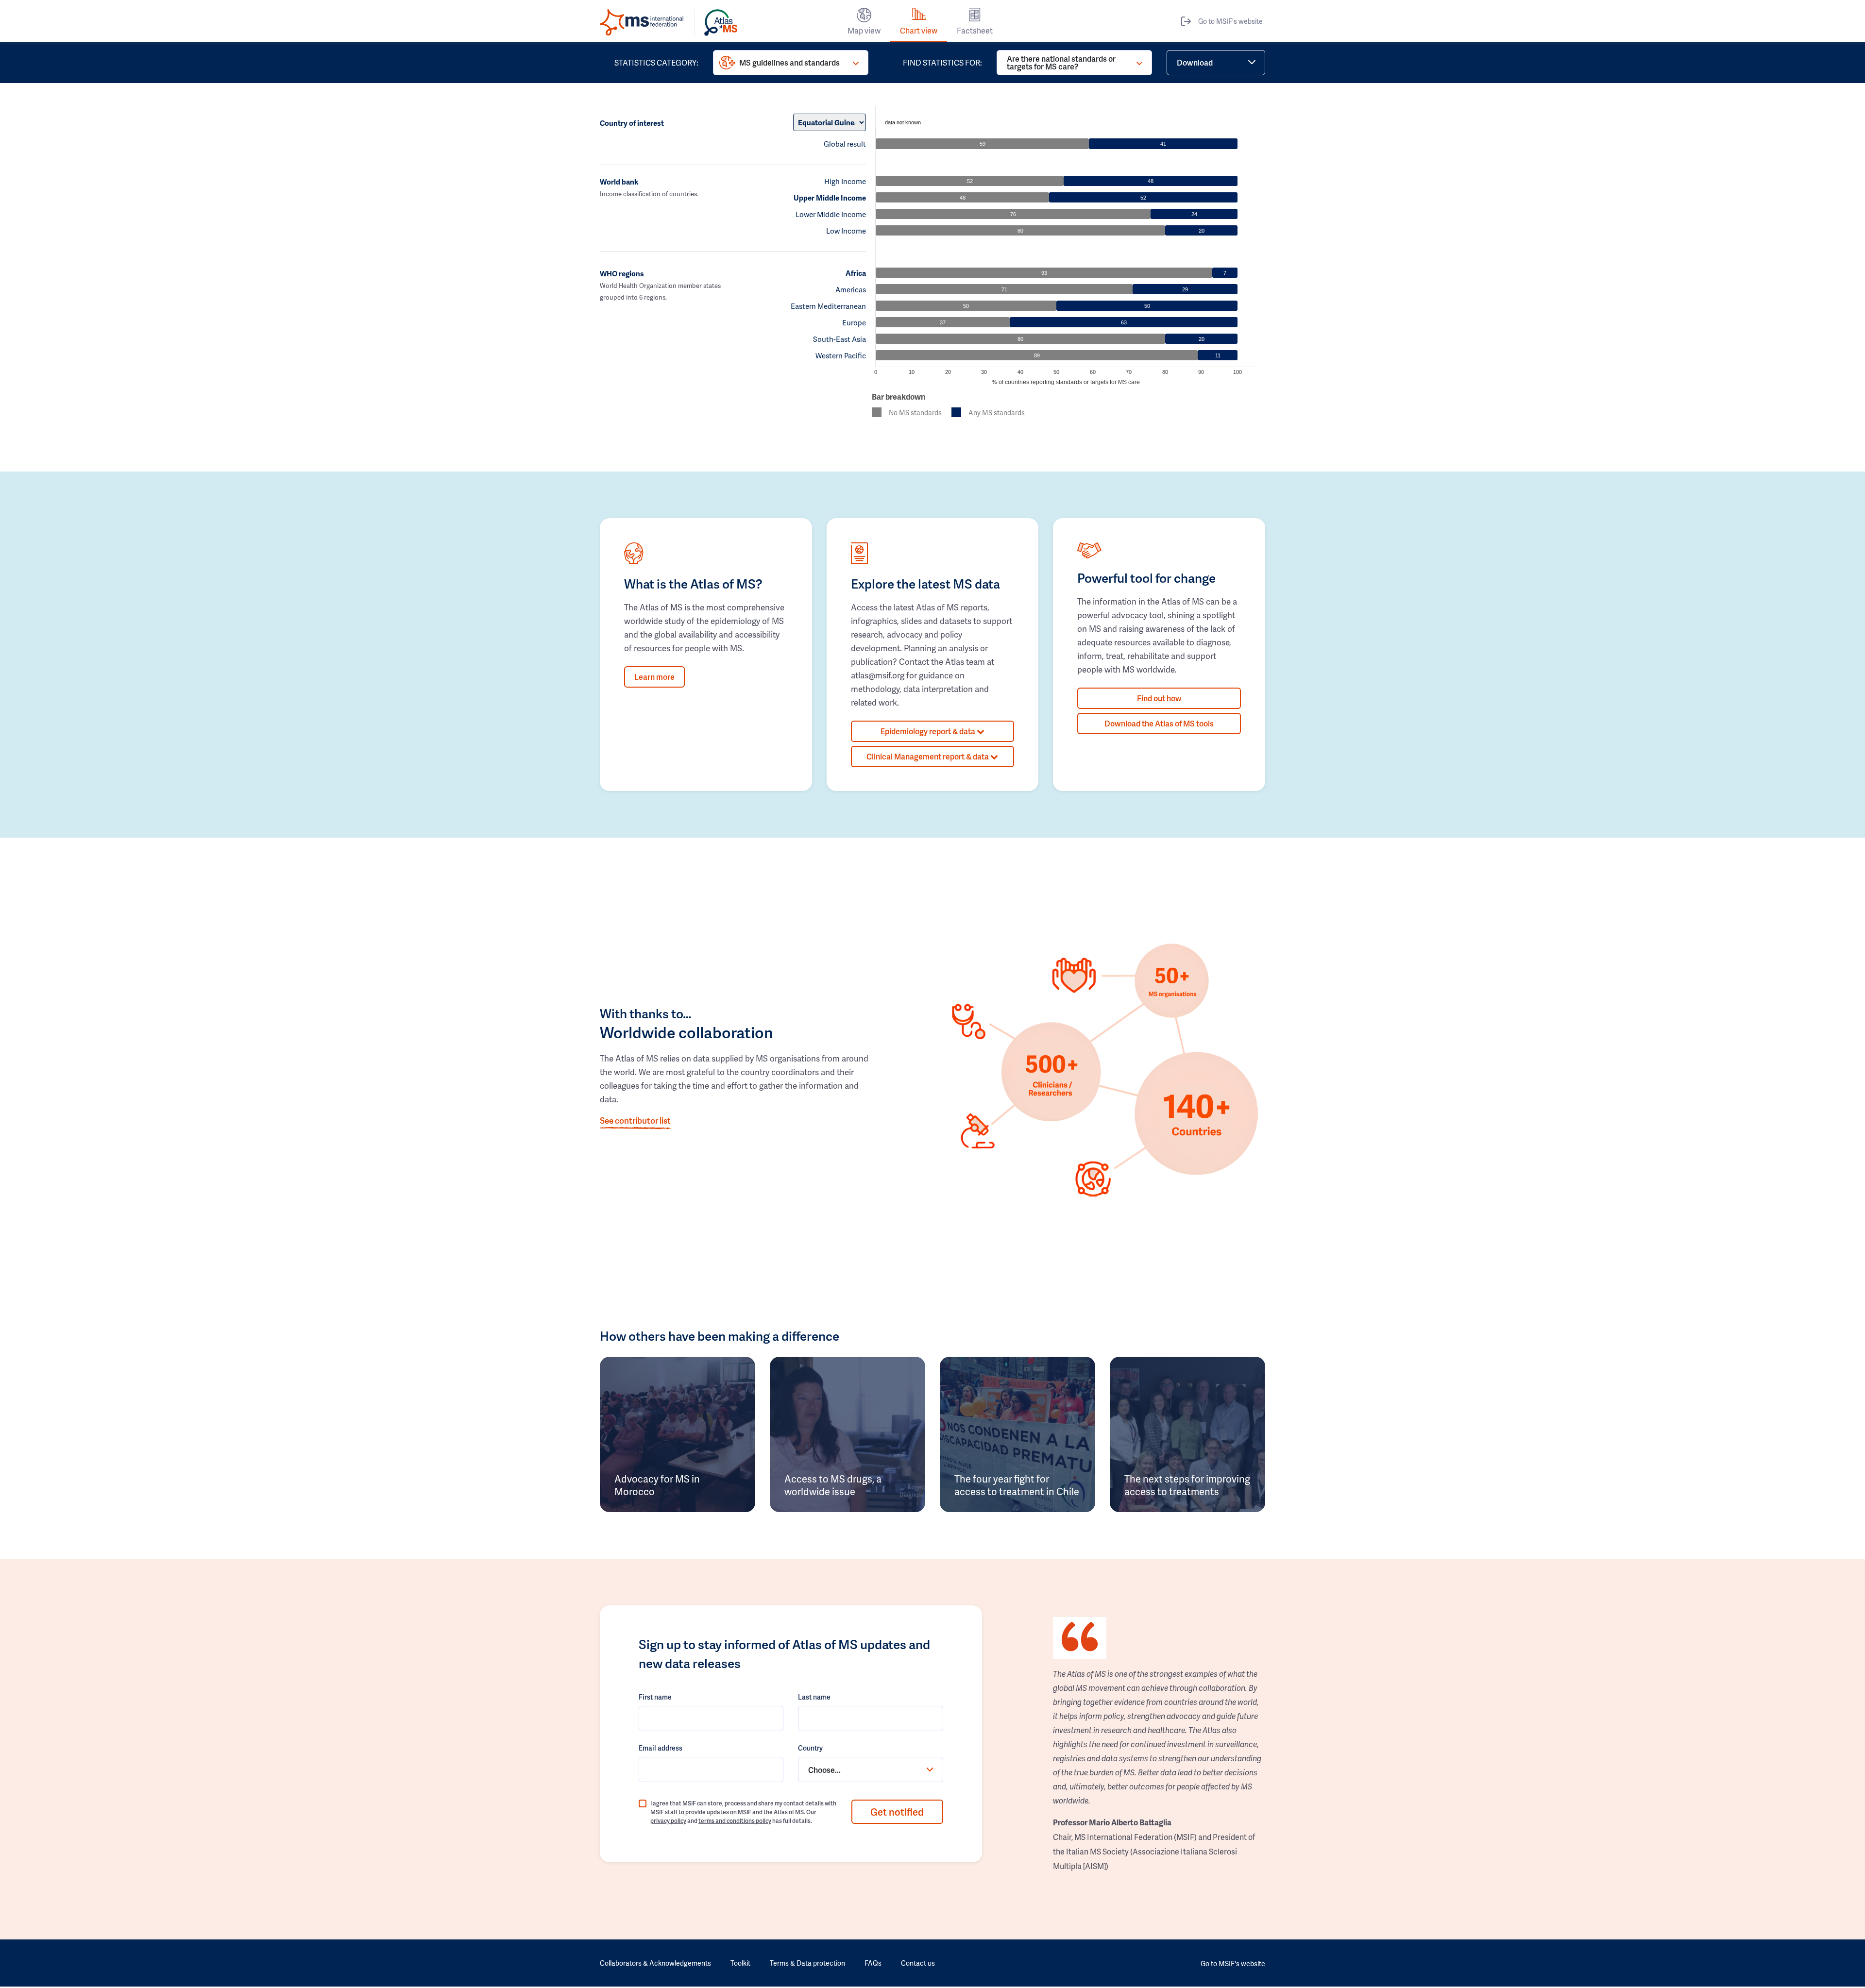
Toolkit (740, 1963)
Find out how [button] (1159, 698)
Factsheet (975, 30)
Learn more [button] (654, 677)
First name (655, 1697)
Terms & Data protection (807, 1963)
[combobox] (870, 1769)
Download (1195, 62)
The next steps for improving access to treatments (1187, 1485)
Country (810, 1748)
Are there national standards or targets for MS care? (1061, 62)
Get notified (897, 1812)
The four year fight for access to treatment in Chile (1017, 1485)
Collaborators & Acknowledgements (655, 1963)
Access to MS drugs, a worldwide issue (833, 1485)
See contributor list (635, 1120)
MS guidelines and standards (789, 62)
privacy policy (668, 1821)
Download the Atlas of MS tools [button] (1159, 723)
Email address (661, 1748)
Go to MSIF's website (1230, 21)
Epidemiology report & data (929, 731)
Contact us (918, 1963)
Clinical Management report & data (928, 756)
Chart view (919, 30)
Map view (864, 30)
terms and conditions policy (735, 1821)
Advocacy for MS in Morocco (657, 1485)
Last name (814, 1697)
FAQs (873, 1963)
